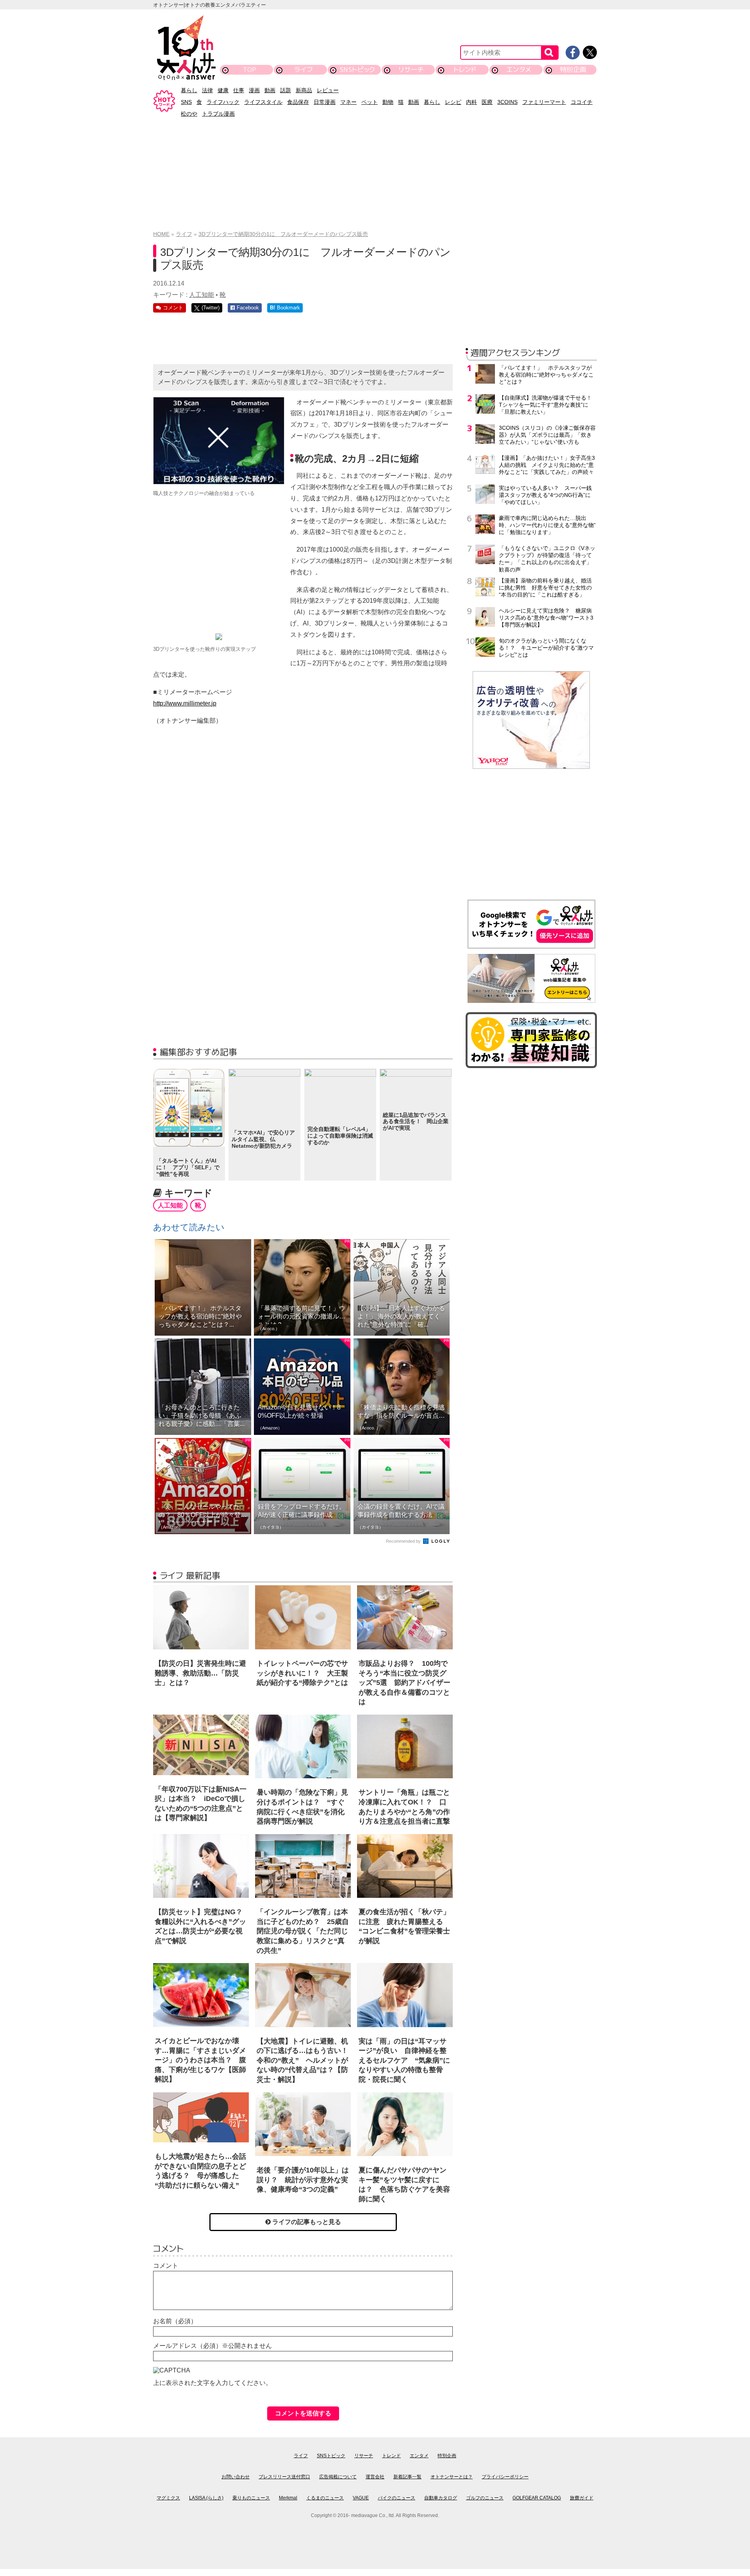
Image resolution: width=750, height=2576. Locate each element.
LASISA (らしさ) (206, 2498)
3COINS (507, 102)
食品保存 (298, 102)
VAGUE (361, 2498)
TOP (250, 69)
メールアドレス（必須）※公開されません (212, 2346)
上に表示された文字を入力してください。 (212, 2383)
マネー (348, 102)
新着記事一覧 (407, 2477)
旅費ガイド (582, 2498)
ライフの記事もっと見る (306, 2222)
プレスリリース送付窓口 (284, 2477)
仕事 (239, 90)
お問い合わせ (236, 2477)
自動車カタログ (441, 2498)
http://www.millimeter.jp (185, 703)
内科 (471, 102)
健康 (223, 90)
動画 (270, 90)
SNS (186, 102)
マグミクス (168, 2498)
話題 (286, 90)
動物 (388, 102)
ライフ (303, 69)
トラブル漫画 (218, 114)
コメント (166, 2266)
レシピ (453, 102)
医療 (487, 102)
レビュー (328, 90)
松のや (189, 114)
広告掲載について (338, 2477)
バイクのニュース (396, 2498)
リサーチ (411, 69)
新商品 (304, 90)
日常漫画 (325, 102)
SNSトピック (357, 69)
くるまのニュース (325, 2498)
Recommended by (404, 1541)
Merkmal (288, 2498)
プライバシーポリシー (505, 2477)
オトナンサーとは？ (452, 2477)
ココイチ (582, 102)
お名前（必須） (175, 2321)
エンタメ (519, 69)
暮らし (189, 90)
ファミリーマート (544, 102)
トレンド (465, 69)
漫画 (254, 90)
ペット (370, 102)
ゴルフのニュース (485, 2498)
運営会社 (375, 2477)
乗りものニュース (251, 2498)
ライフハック (223, 102)
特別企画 (573, 69)
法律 (207, 90)
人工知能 (202, 295)
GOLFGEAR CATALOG (537, 2498)
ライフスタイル (263, 102)
